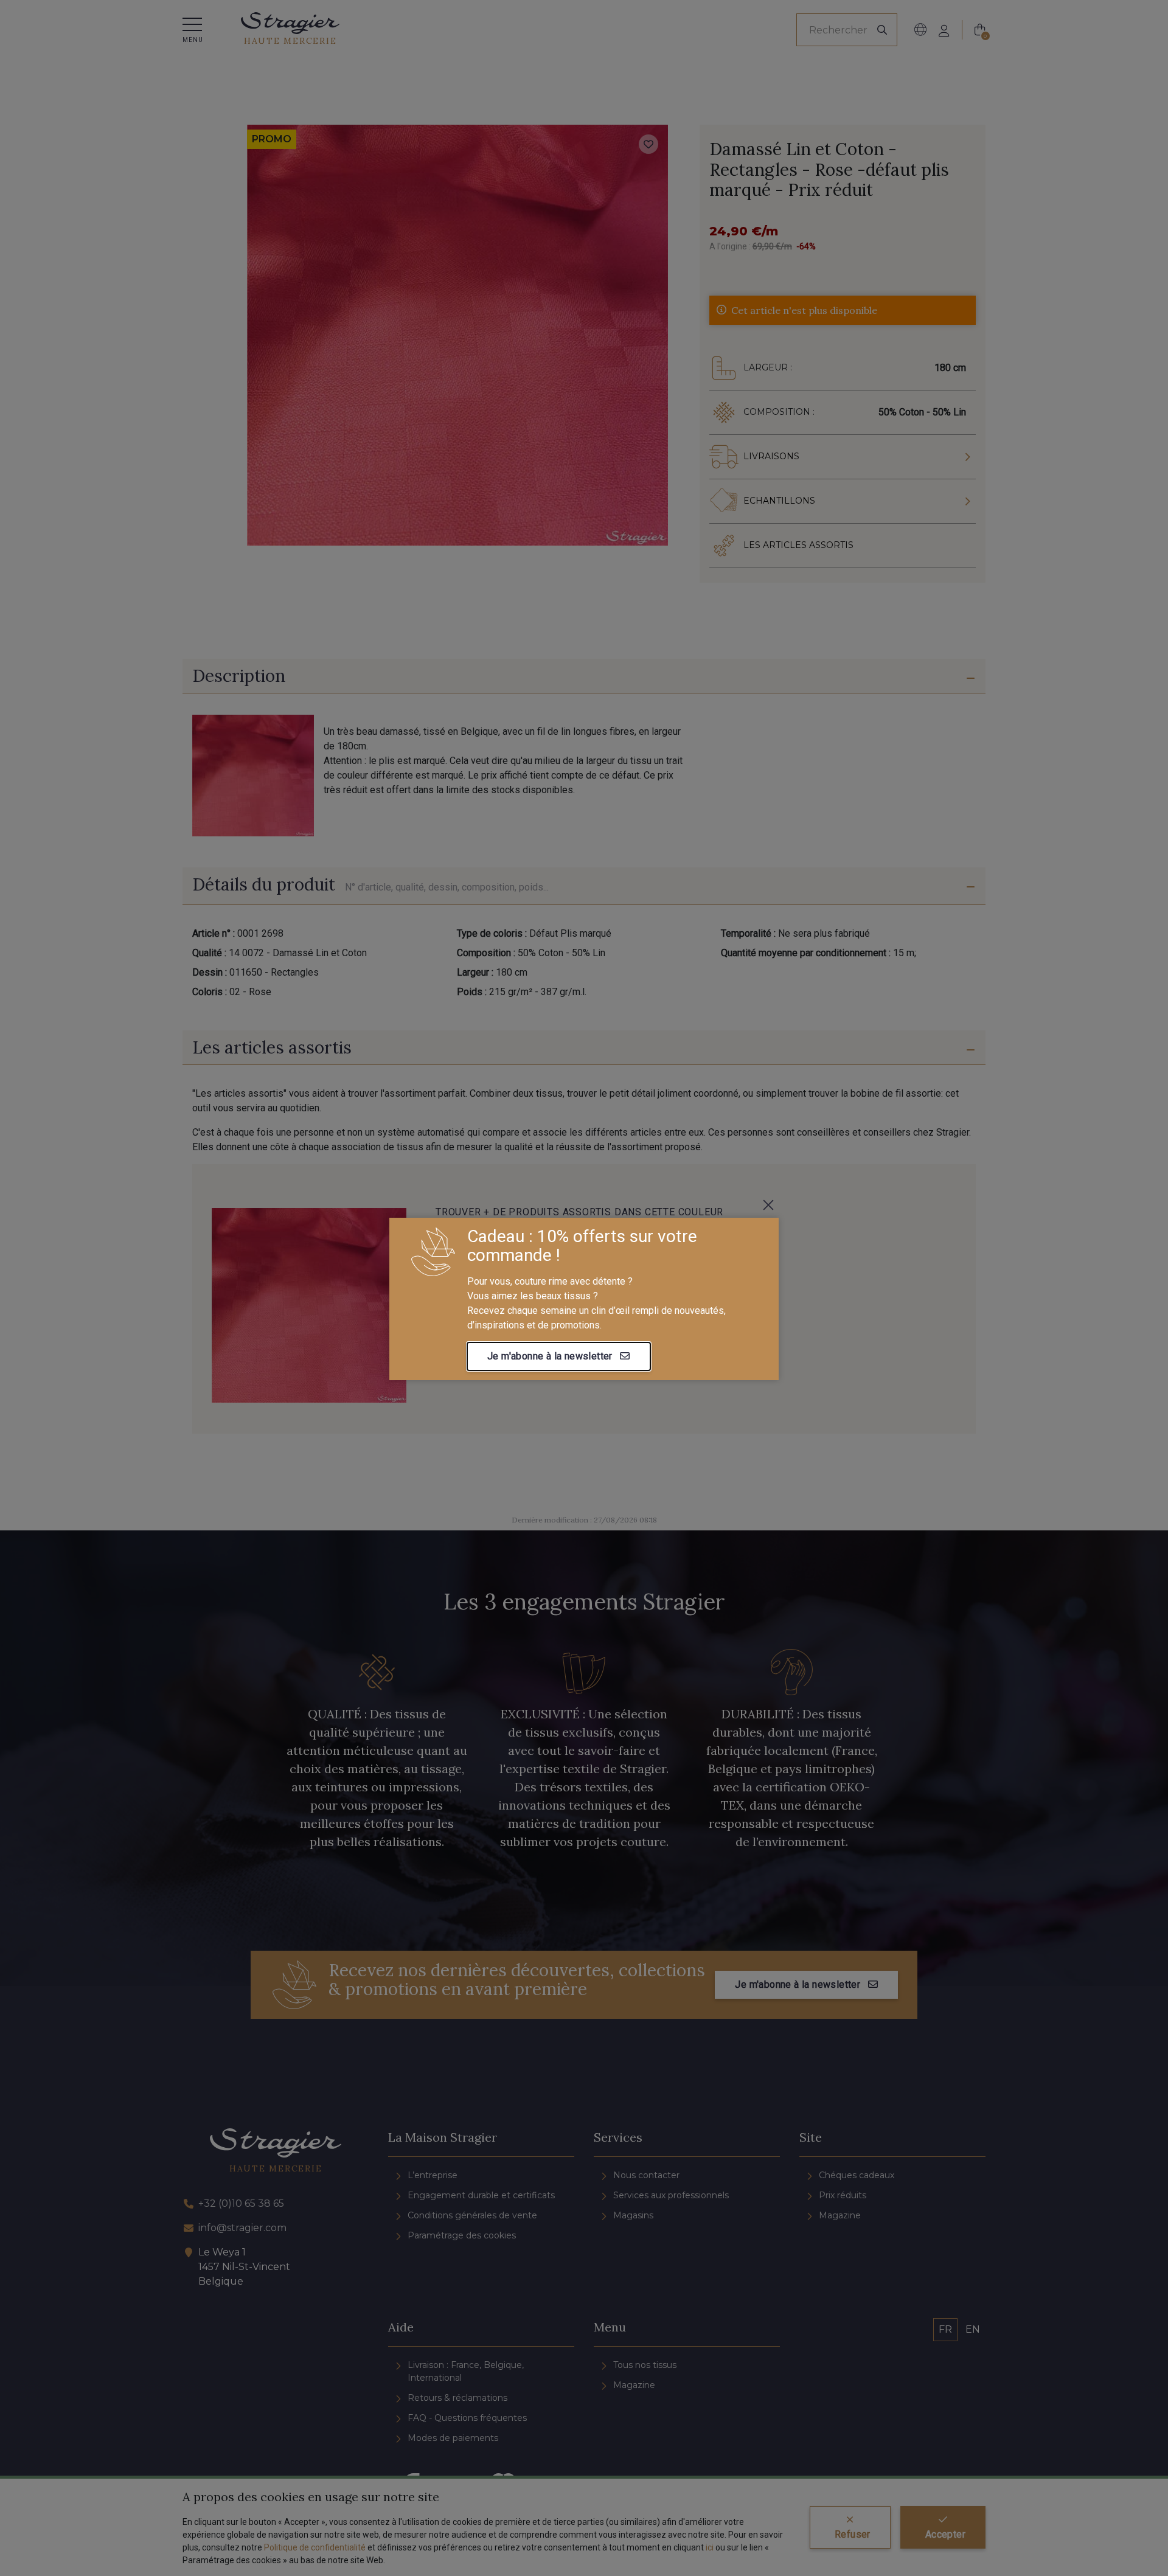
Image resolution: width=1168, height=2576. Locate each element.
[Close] (768, 1205)
